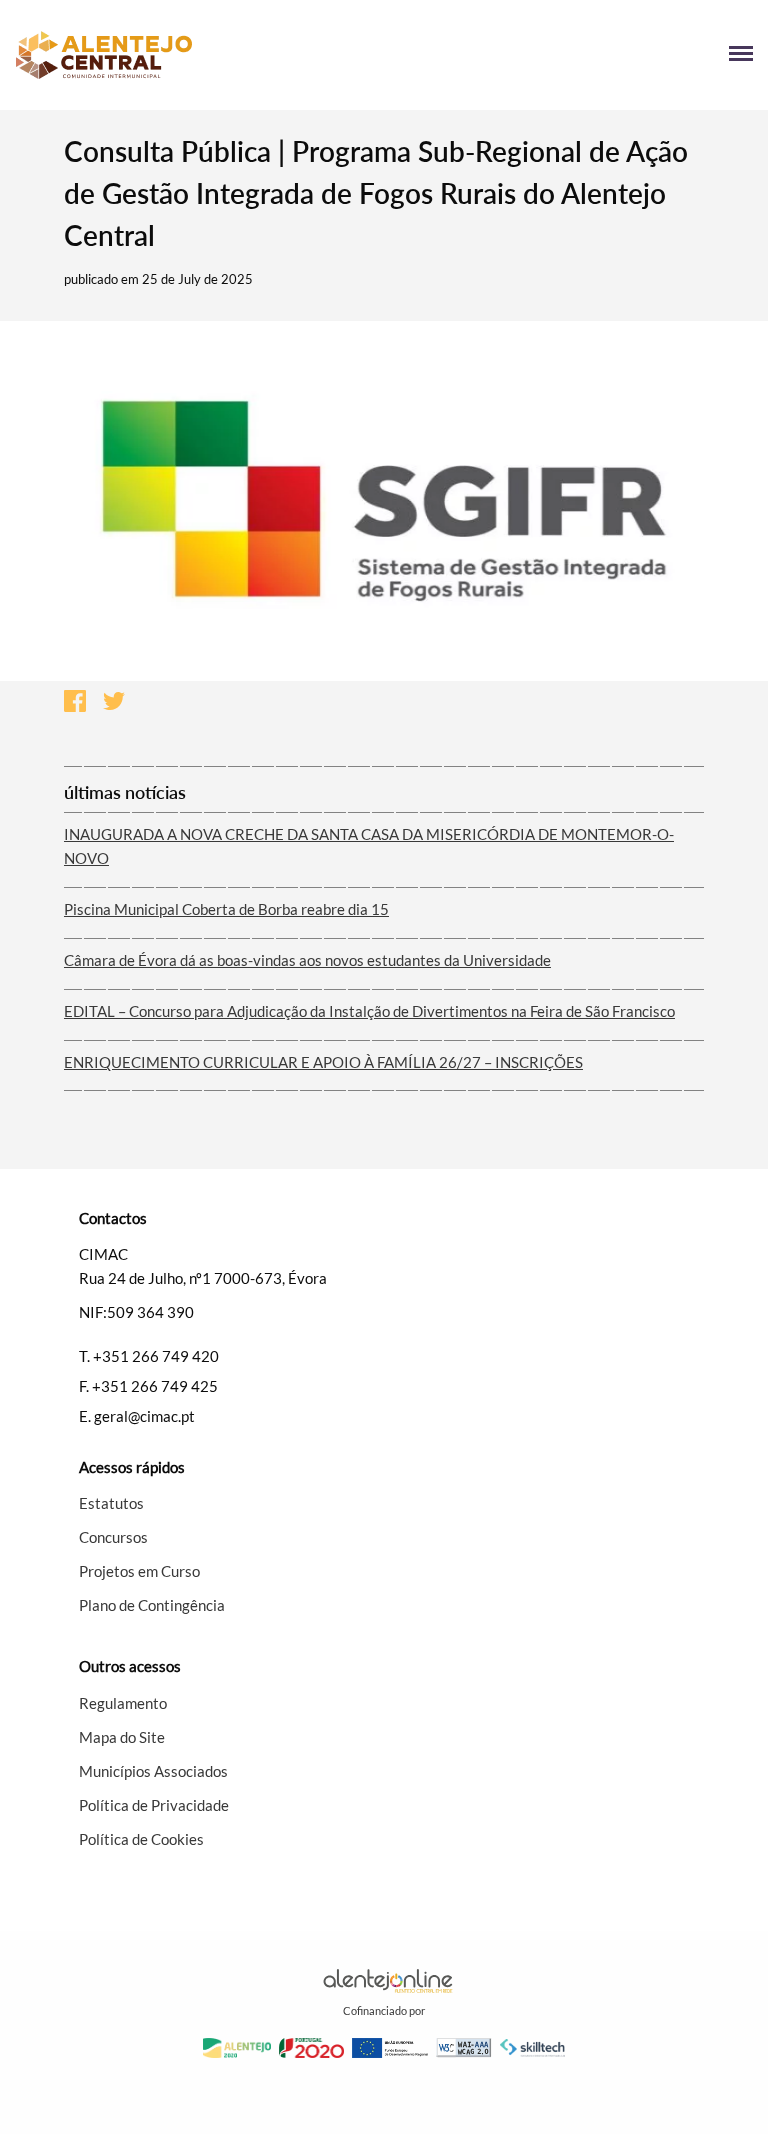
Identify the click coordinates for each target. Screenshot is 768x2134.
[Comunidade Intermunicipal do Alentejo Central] (199, 55)
